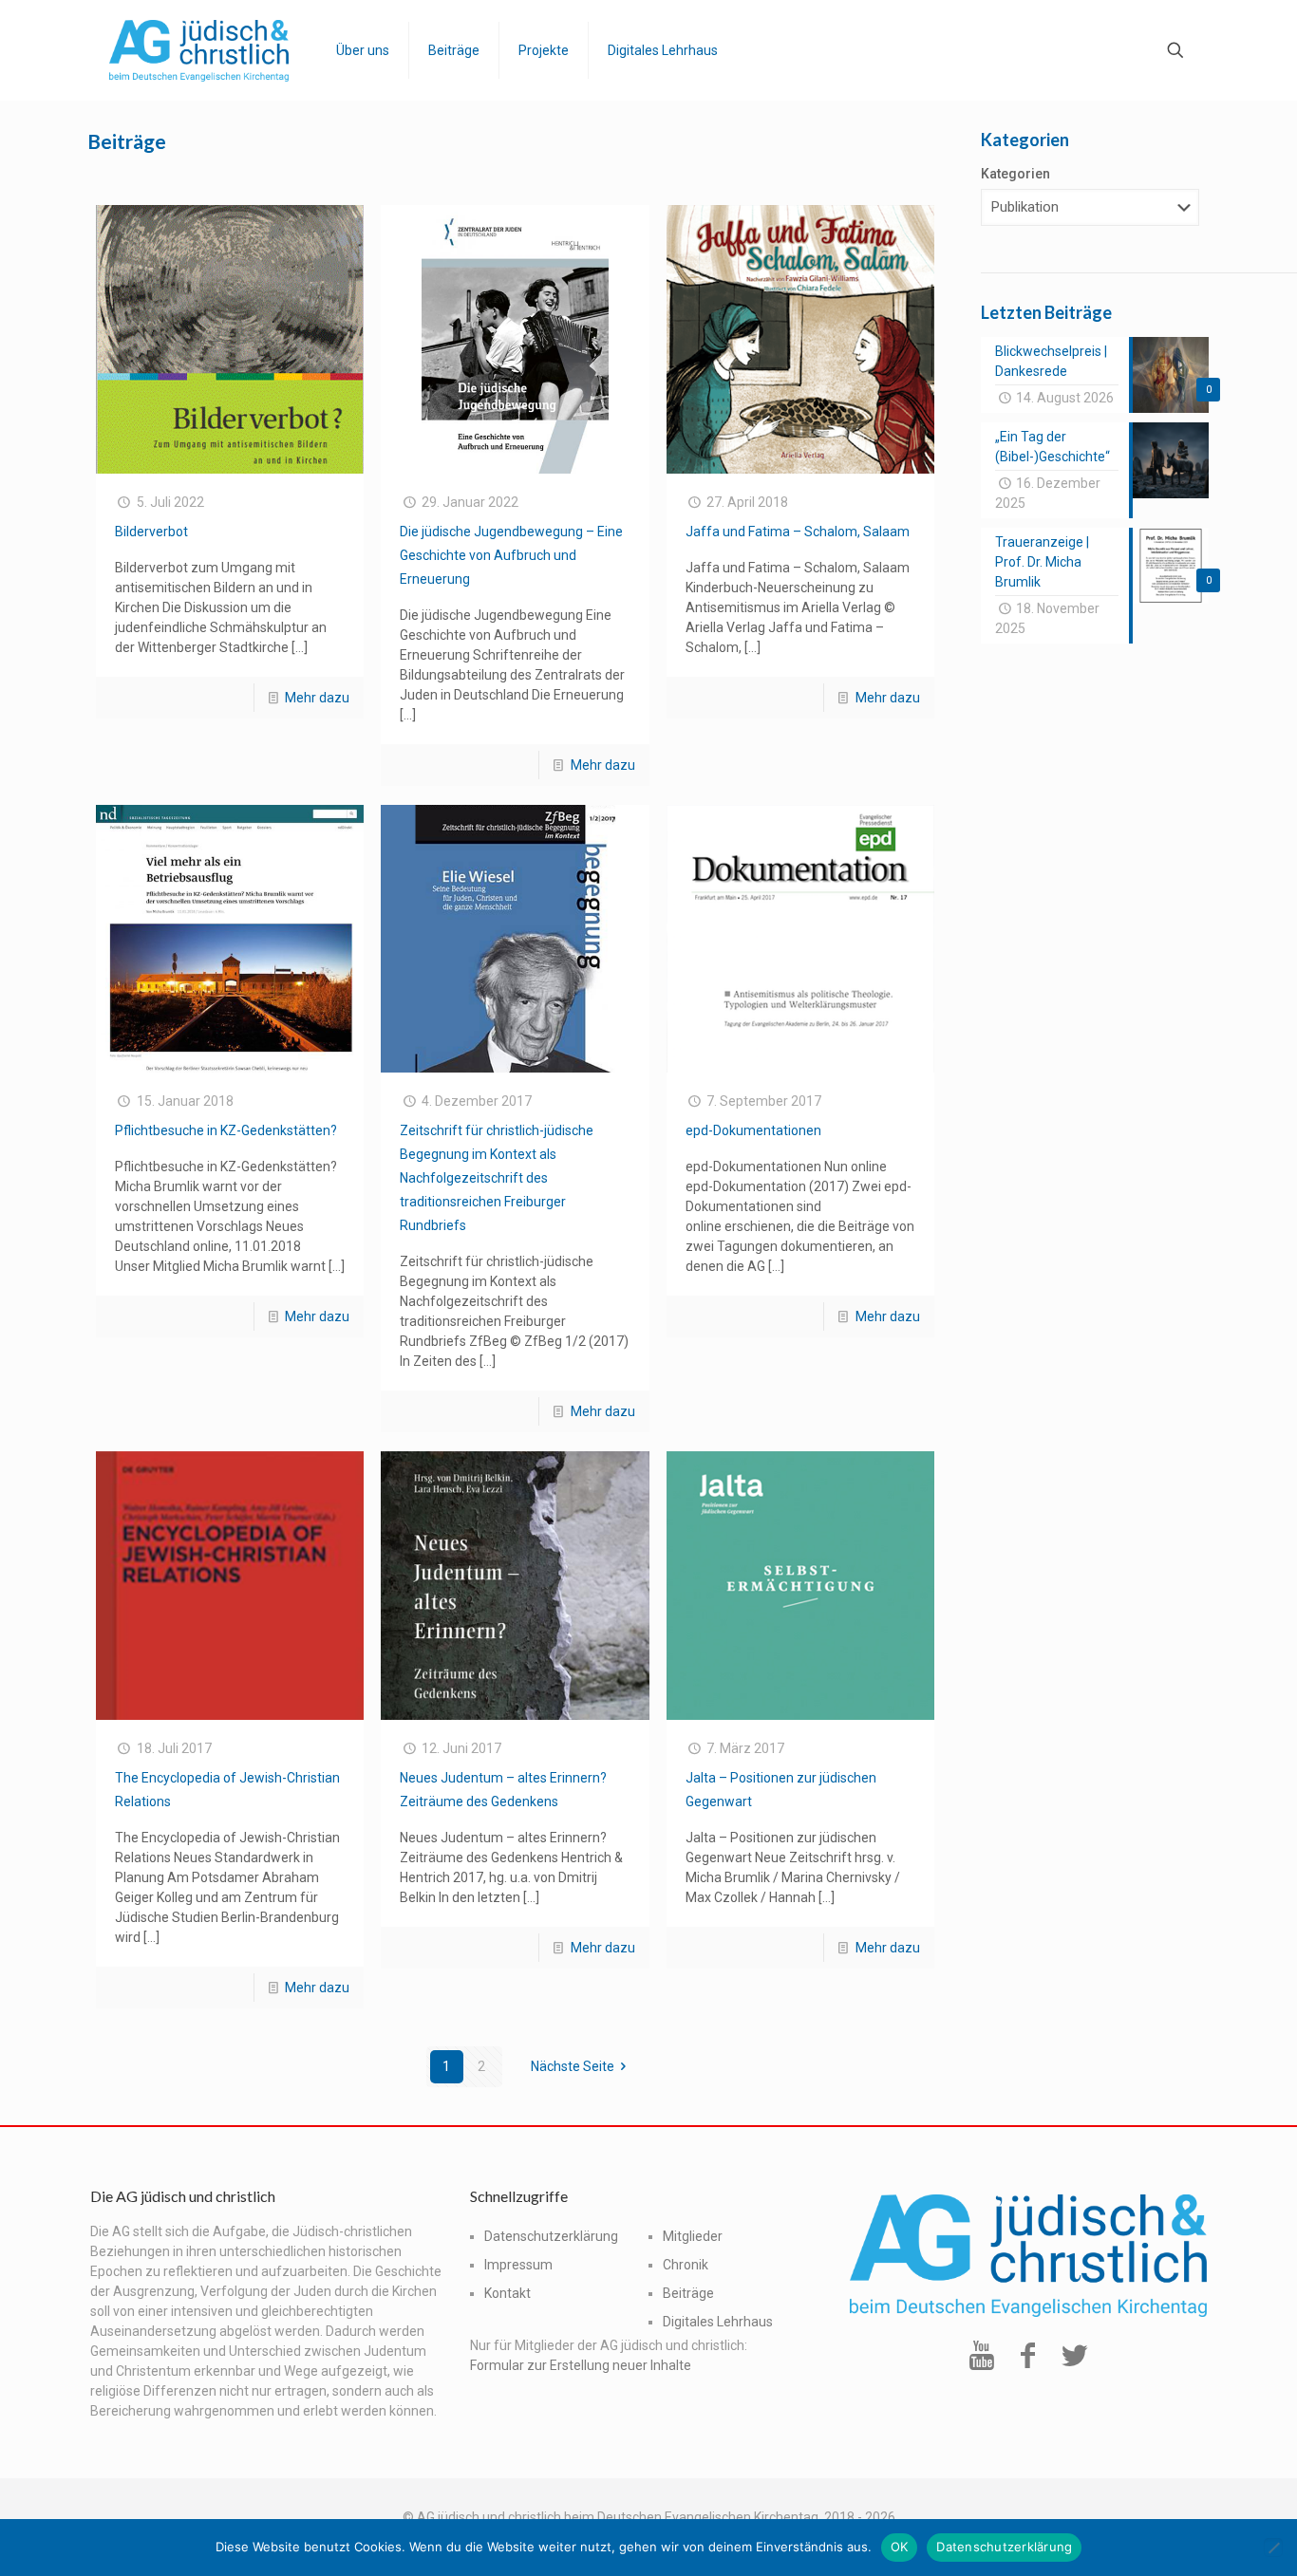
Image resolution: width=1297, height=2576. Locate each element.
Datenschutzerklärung (551, 2236)
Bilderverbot (151, 532)
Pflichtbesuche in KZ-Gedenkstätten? (226, 1130)
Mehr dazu (317, 698)
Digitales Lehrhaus (718, 2322)
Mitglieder (693, 2236)
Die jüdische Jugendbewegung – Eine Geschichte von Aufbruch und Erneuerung (511, 555)
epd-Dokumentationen (753, 1130)
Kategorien (1015, 174)
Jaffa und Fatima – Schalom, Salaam (798, 532)
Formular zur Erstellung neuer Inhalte (581, 2365)
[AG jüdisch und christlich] (199, 50)
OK (900, 2547)
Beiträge (688, 2293)
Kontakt (508, 2293)
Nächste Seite (573, 2066)
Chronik (686, 2265)
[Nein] (1273, 2548)
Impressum (518, 2265)
